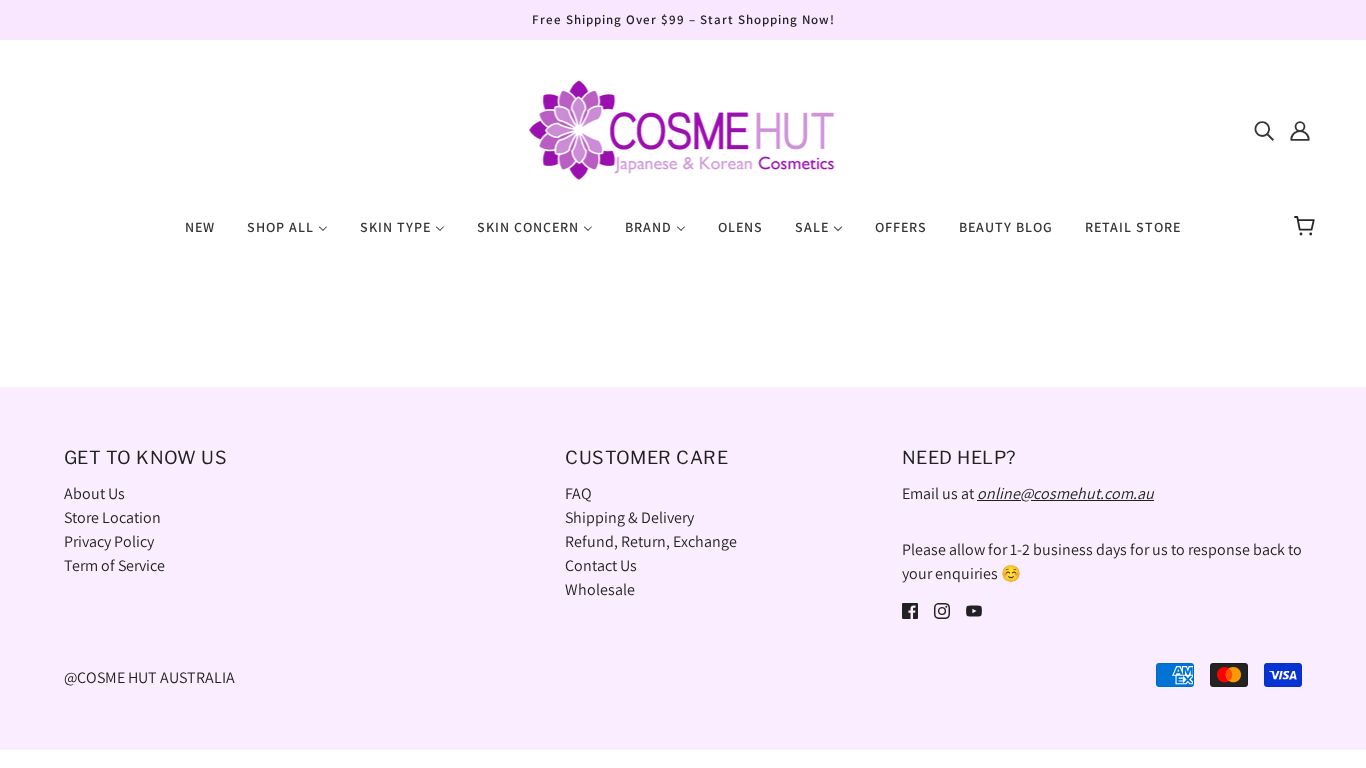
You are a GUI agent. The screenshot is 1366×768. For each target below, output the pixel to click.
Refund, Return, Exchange (651, 541)
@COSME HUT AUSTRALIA (149, 677)
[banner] (682, 128)
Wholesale (600, 589)
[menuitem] (200, 226)
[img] (1264, 130)
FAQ (578, 493)
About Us (94, 493)
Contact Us (601, 565)
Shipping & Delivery (629, 517)
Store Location (112, 517)
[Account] (1300, 130)
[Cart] (1307, 227)
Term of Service (114, 565)
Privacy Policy (109, 541)
